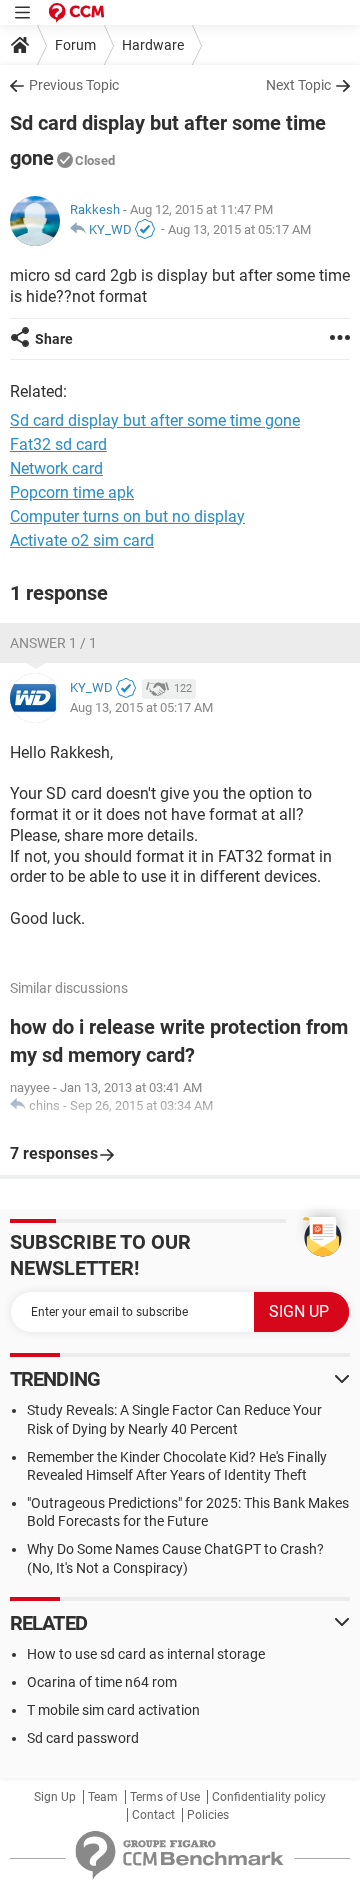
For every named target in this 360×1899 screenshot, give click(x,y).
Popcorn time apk (72, 492)
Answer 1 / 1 (53, 643)
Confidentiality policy (269, 1797)
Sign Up (55, 1797)
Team (103, 1797)
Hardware (153, 45)
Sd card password (83, 1738)
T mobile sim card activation (113, 1710)
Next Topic (298, 85)
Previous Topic (74, 85)
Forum (75, 45)
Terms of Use (165, 1797)
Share (54, 339)
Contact (153, 1815)
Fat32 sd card (58, 444)
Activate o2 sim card (82, 540)
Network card (56, 468)
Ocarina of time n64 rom (102, 1682)
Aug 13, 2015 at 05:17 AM (239, 229)
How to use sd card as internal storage (146, 1654)
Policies (208, 1815)
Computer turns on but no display (127, 516)
